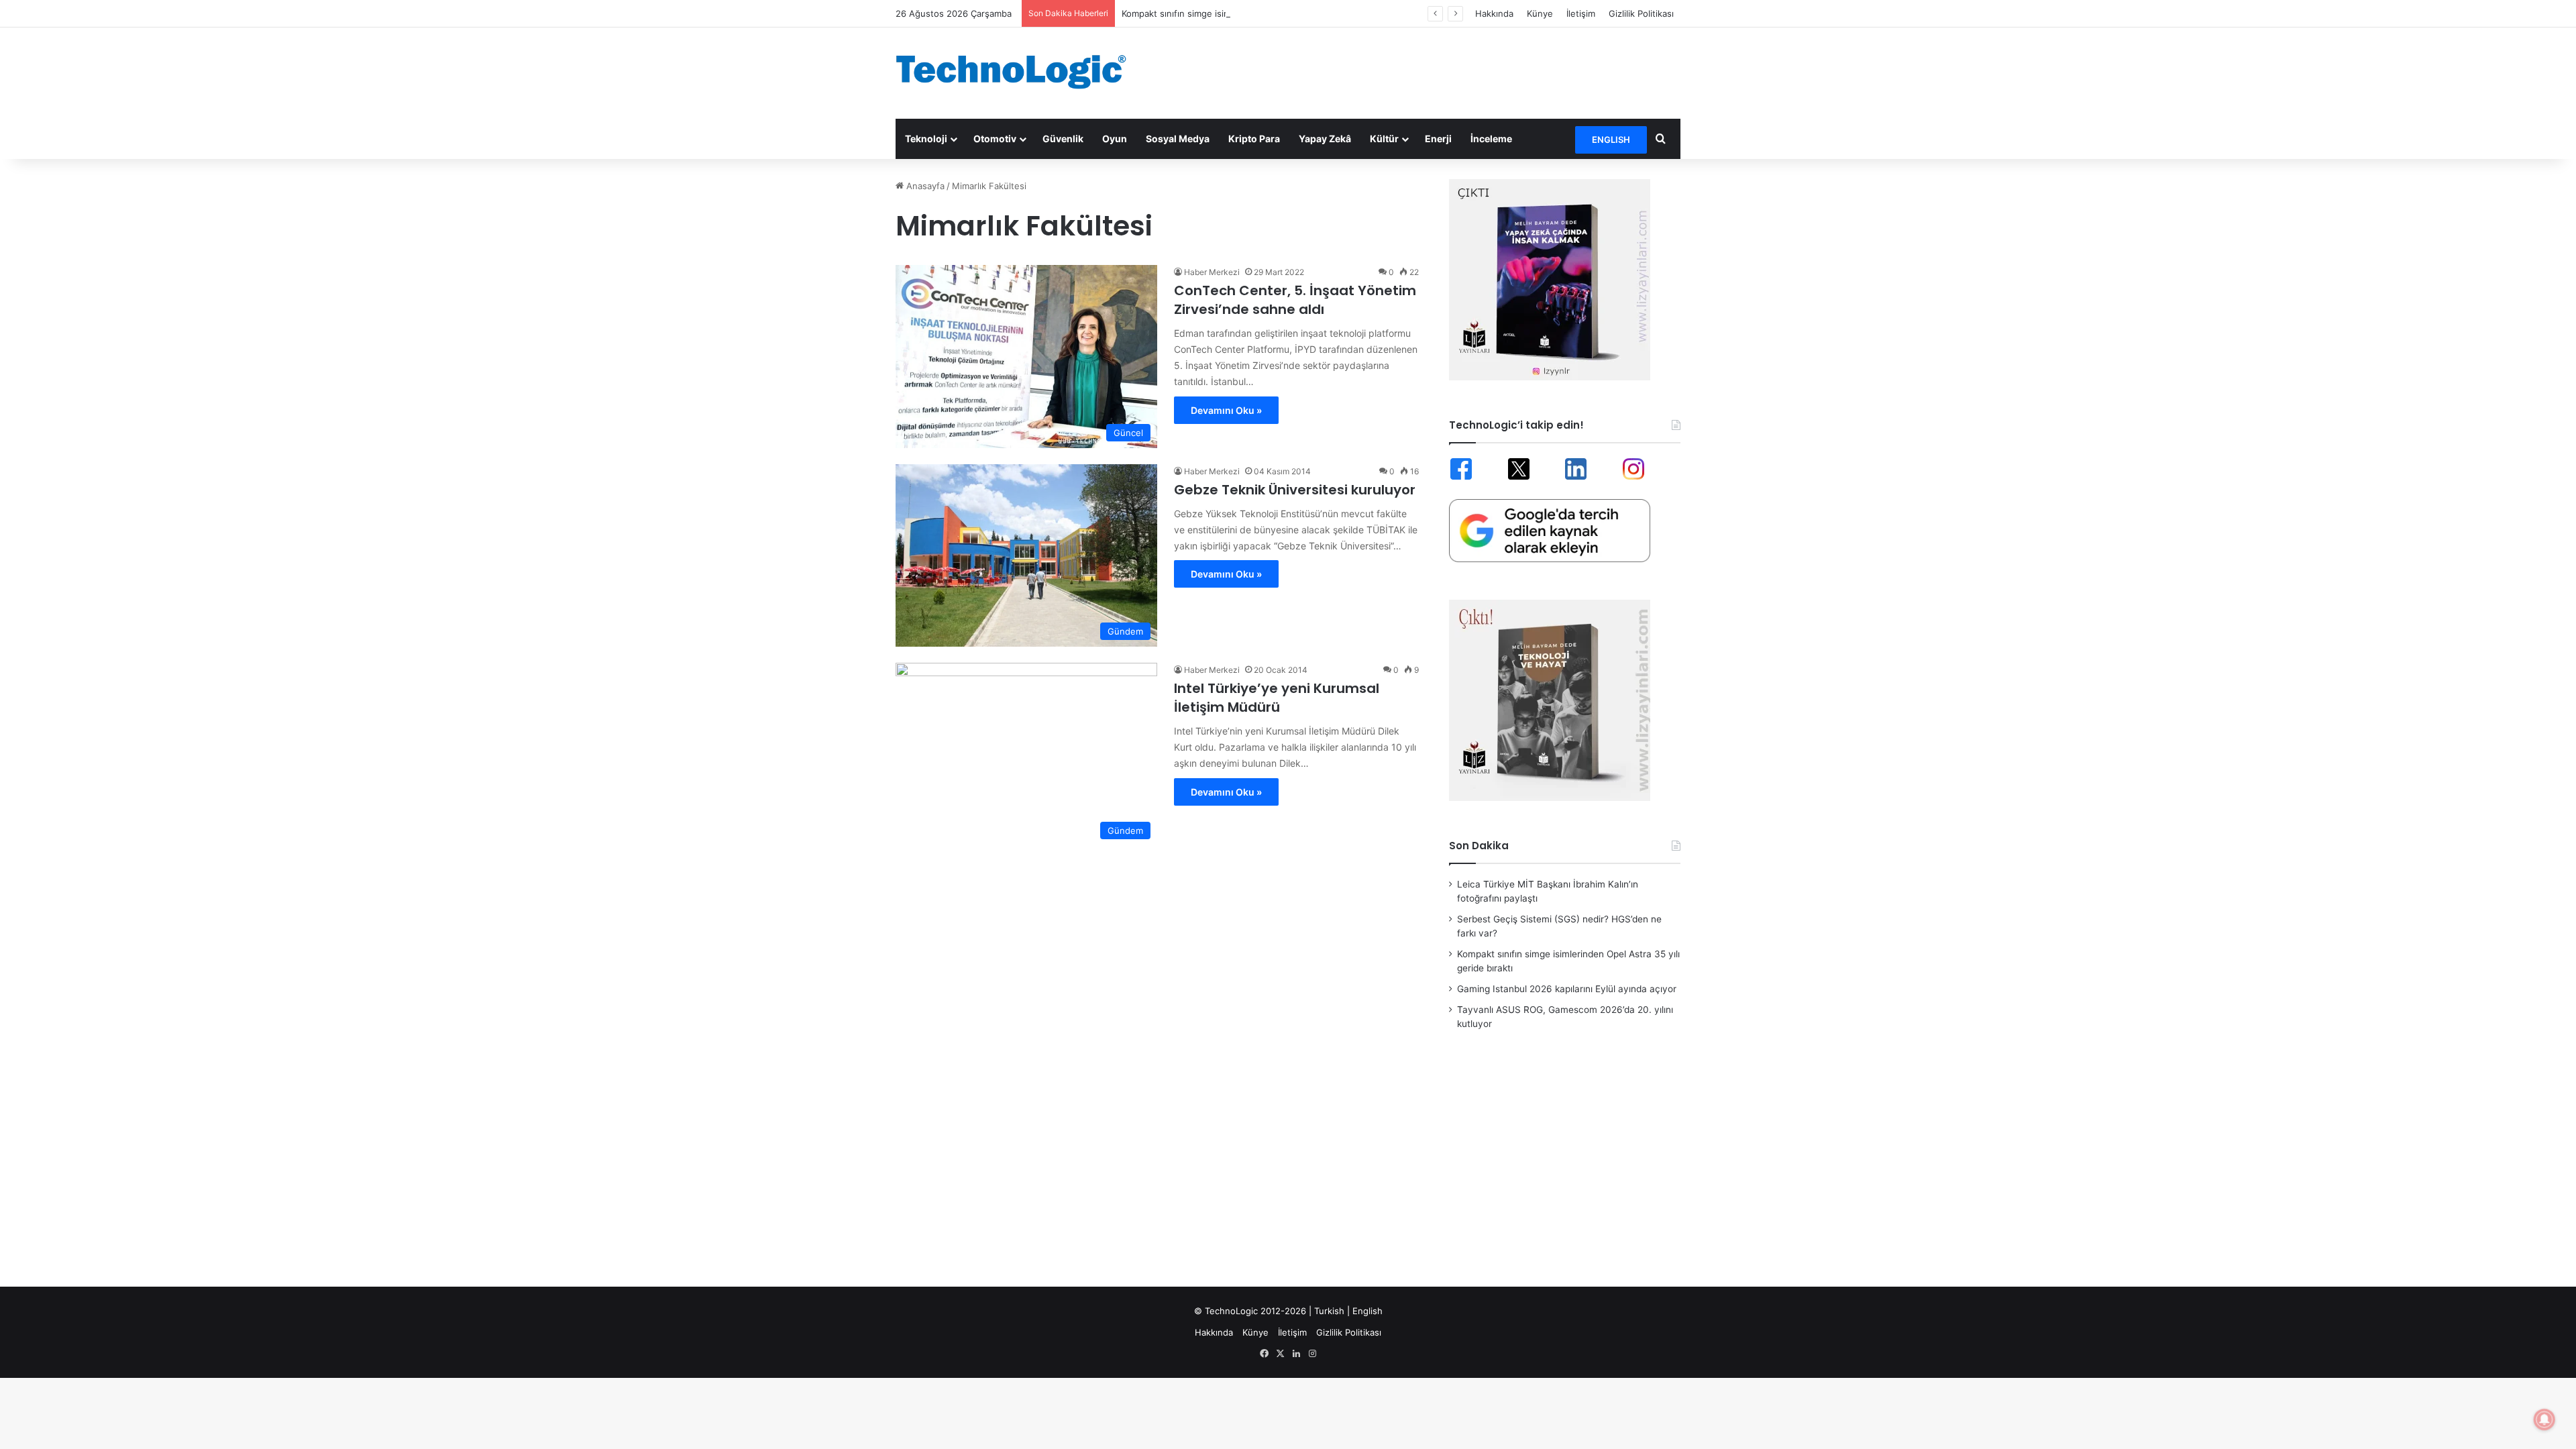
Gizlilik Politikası (1641, 13)
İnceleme (1491, 139)
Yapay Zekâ (1325, 139)
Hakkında (1494, 13)
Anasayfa (924, 186)
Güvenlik (1063, 139)
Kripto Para (1254, 139)
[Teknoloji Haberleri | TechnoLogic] (1020, 72)
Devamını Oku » (1226, 410)
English (1367, 1311)
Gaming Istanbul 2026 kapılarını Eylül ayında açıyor (1567, 989)
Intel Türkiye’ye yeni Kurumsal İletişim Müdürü (1277, 698)
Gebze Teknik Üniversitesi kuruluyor (1295, 490)
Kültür (1384, 139)
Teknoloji (926, 139)
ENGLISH (1611, 140)
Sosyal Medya (1178, 139)
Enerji (1438, 139)
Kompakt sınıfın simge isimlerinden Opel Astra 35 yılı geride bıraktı (1259, 13)
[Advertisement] (1422, 71)
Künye (1540, 13)
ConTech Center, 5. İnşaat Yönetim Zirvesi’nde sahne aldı (1295, 300)
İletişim (1581, 13)
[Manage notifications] (2544, 1419)
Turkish (1329, 1311)
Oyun (1115, 139)
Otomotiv (995, 139)
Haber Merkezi (1212, 272)
